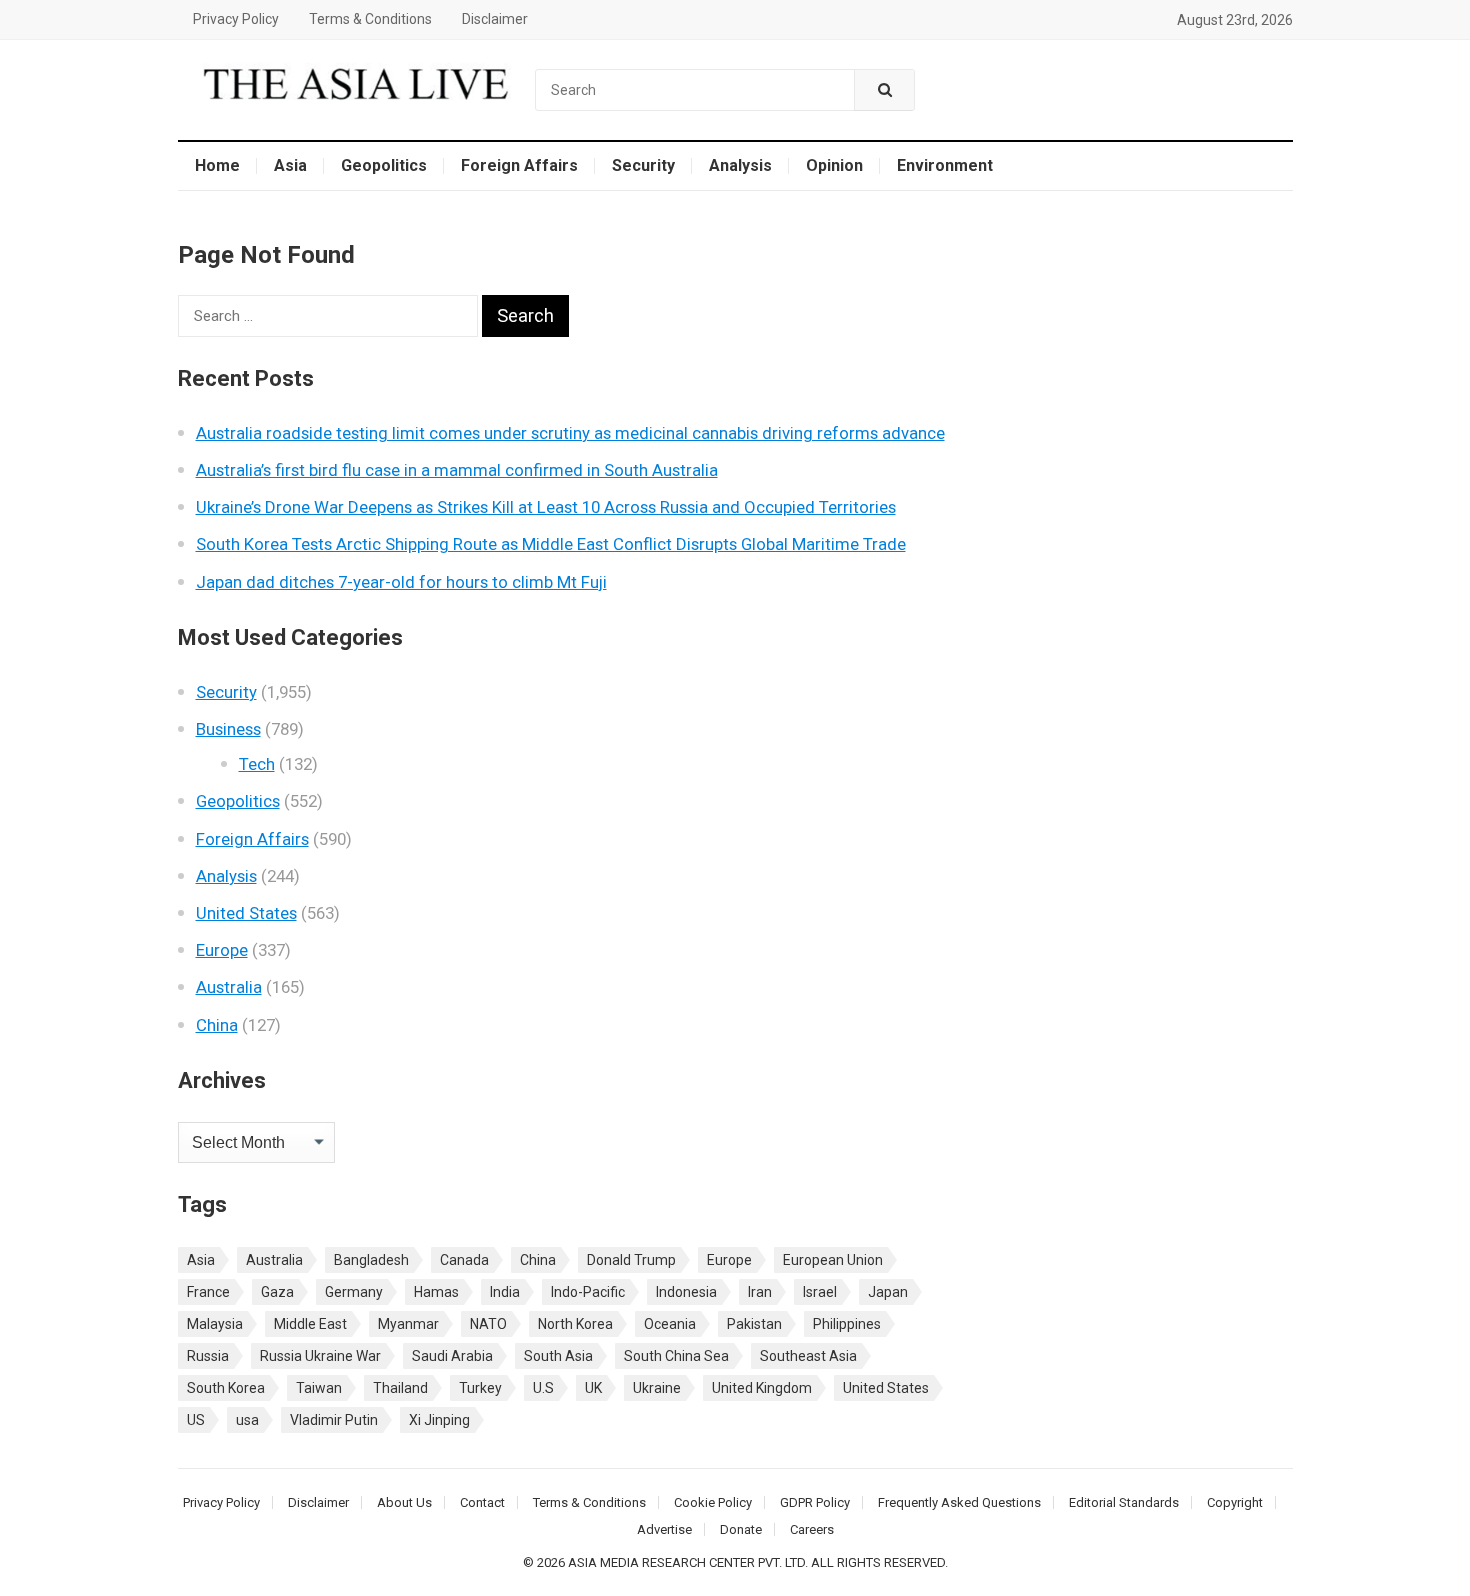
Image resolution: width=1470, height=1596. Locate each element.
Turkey (480, 1388)
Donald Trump (631, 1260)
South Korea (226, 1388)
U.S (543, 1388)
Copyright (1235, 1502)
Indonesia (686, 1292)
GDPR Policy (815, 1502)
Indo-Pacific (588, 1292)
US (196, 1420)
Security (643, 165)
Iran (760, 1292)
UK (593, 1388)
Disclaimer (495, 19)
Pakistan (754, 1324)
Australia (229, 987)
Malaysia (215, 1324)
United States (246, 913)
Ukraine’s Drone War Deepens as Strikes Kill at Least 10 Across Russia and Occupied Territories (546, 507)
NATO (488, 1324)
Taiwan (319, 1388)
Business (228, 729)
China (217, 1025)
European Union (833, 1260)
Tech (257, 764)
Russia (208, 1356)
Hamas (436, 1292)
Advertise (664, 1529)
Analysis (740, 165)
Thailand (400, 1388)
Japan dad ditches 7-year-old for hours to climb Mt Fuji (401, 582)
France (208, 1292)
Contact (482, 1502)
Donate (741, 1529)
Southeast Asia (808, 1356)
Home (217, 165)
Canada (464, 1260)
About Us (404, 1502)
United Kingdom (762, 1388)
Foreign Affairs (519, 165)
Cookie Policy (713, 1502)
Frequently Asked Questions (959, 1502)
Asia (290, 165)
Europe (222, 950)
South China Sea (676, 1356)
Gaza (277, 1292)
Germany (354, 1292)
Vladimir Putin (334, 1420)
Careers (812, 1529)
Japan (888, 1292)
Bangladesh (371, 1260)
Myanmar (408, 1324)
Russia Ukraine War (320, 1356)
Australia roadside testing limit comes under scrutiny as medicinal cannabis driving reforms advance (570, 433)
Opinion (834, 165)
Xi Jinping (439, 1420)
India (505, 1292)
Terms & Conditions (370, 19)
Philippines (847, 1324)
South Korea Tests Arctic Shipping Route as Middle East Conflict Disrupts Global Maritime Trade (551, 544)
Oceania (670, 1324)
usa (247, 1420)
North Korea (575, 1324)
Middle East (310, 1324)
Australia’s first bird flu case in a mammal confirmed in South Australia (457, 470)
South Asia (558, 1356)
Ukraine (657, 1388)
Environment (945, 165)
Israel (820, 1292)
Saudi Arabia (452, 1356)
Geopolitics (384, 165)
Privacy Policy (236, 19)
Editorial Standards (1124, 1502)
